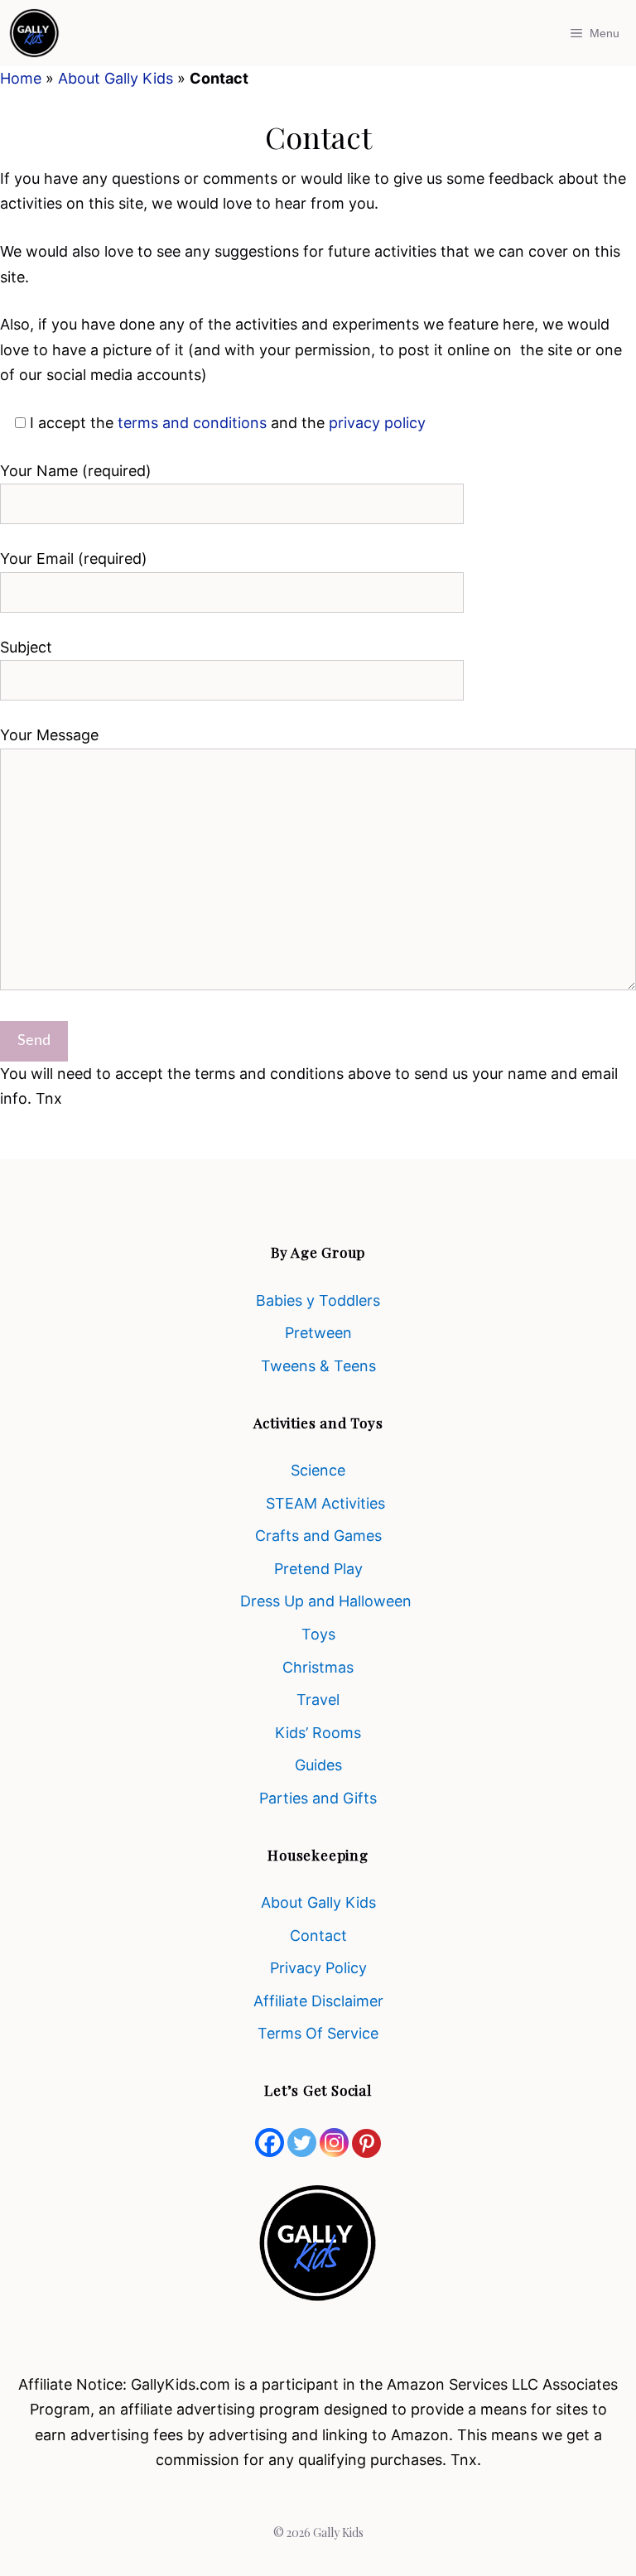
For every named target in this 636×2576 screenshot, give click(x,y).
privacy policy (377, 423)
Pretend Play (318, 1569)
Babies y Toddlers (318, 1300)
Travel (318, 1700)
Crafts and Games (318, 1536)
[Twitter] (302, 2143)
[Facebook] (270, 2143)
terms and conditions (194, 423)
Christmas (318, 1667)
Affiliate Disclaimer (318, 2001)
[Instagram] (334, 2143)
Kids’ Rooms (318, 1733)
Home (21, 78)
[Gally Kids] (34, 33)
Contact (318, 1936)
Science (318, 1470)
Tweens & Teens (318, 1366)
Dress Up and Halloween (326, 1601)
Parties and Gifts (318, 1798)
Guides (318, 1765)
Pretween (318, 1333)
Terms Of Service (318, 2033)
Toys (318, 1634)
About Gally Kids (116, 78)
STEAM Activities (325, 1503)
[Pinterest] (366, 2143)
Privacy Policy (318, 1968)
